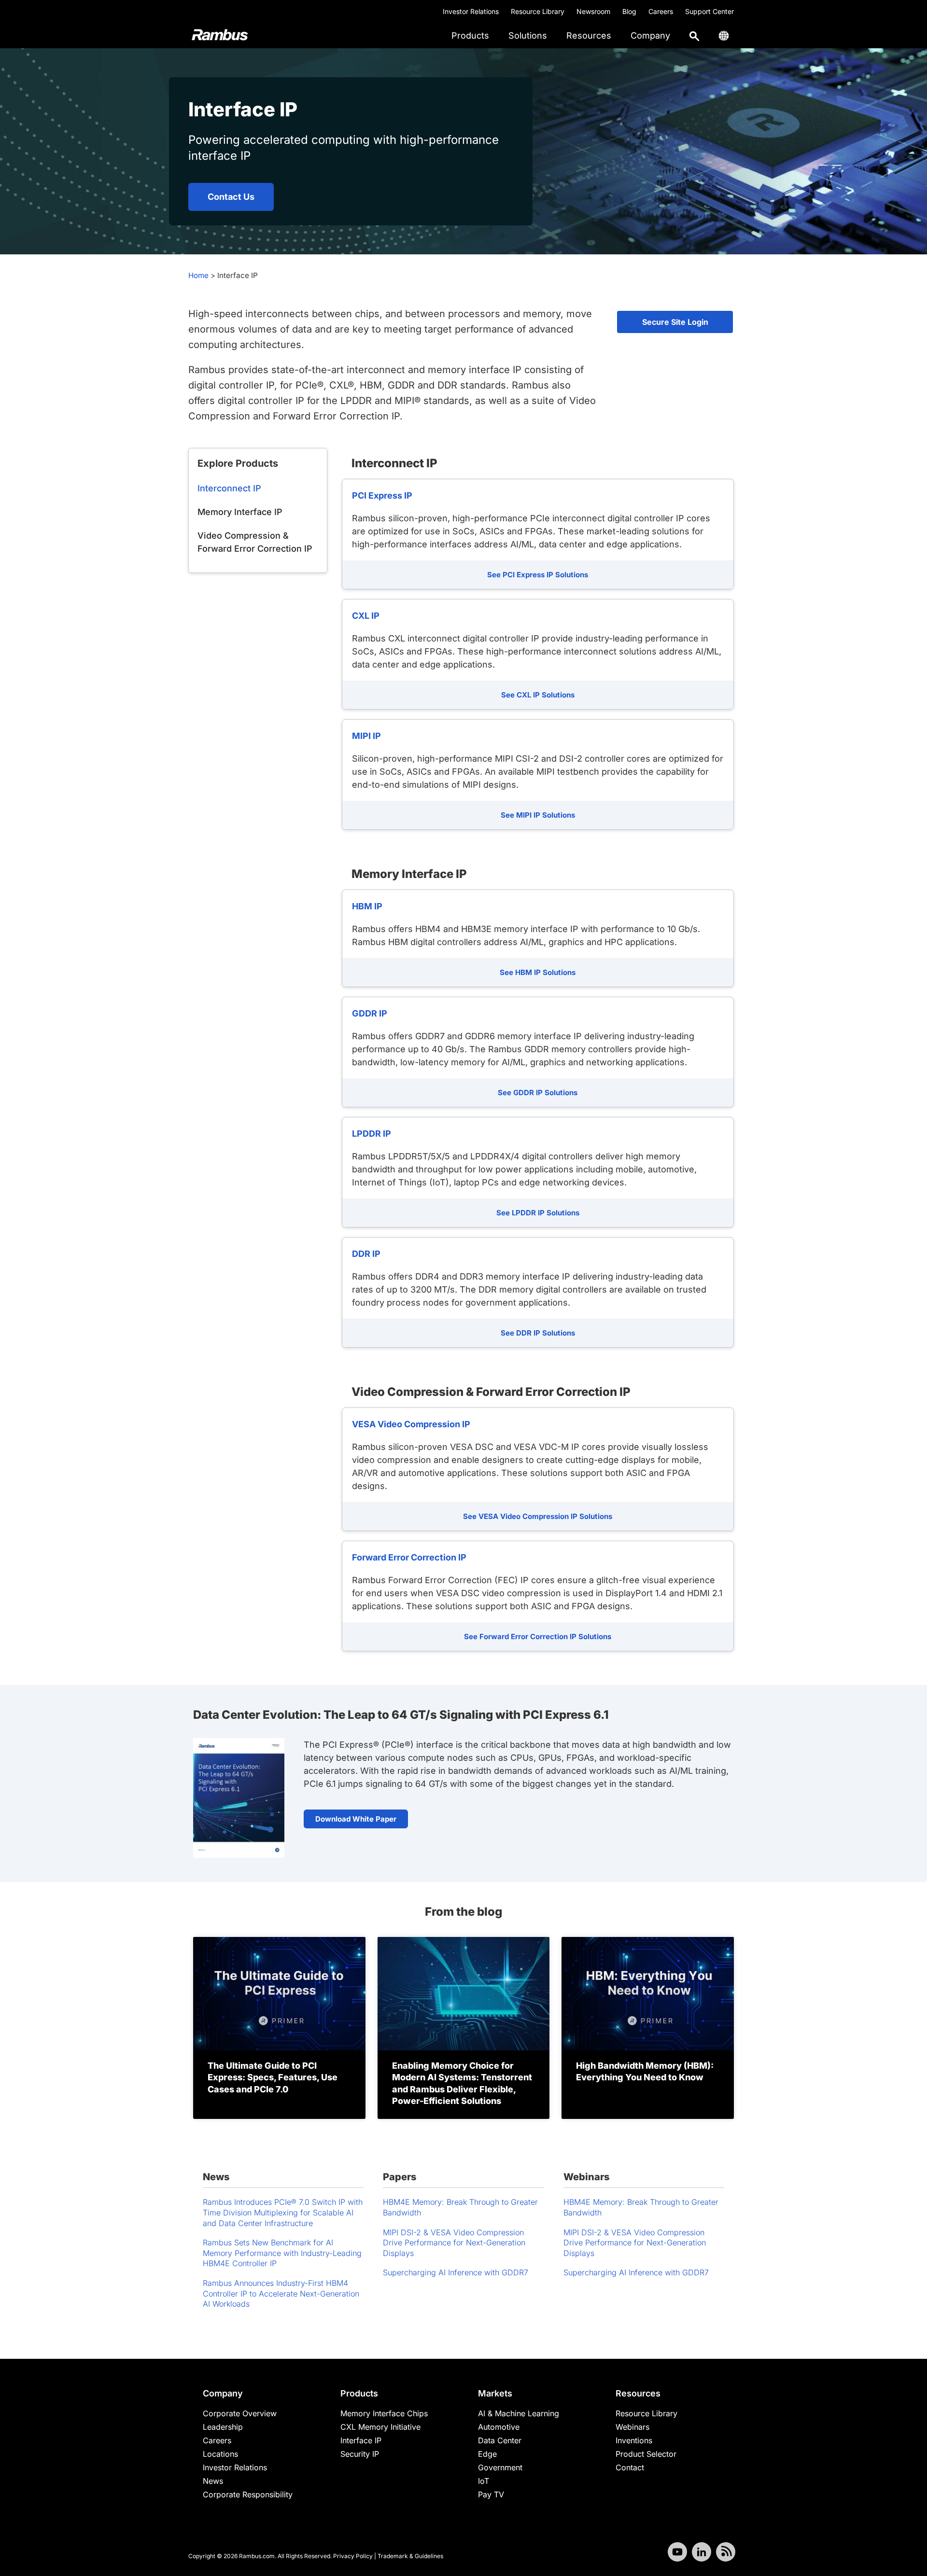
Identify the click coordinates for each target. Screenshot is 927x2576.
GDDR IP (370, 1013)
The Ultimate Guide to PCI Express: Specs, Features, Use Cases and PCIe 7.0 (273, 2077)
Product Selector (646, 2454)
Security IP (360, 2454)
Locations (220, 2454)
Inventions (634, 2440)
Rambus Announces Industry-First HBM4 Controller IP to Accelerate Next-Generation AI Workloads (281, 2293)
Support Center (709, 11)
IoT (484, 2481)
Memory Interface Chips (384, 2413)
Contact (630, 2467)
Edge (487, 2454)
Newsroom (593, 11)
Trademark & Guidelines (410, 2556)
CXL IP (366, 616)
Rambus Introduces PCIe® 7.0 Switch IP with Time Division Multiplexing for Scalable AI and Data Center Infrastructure (283, 2212)
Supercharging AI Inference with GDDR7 (456, 2272)
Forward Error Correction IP (409, 1557)
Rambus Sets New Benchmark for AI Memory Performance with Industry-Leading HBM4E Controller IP (282, 2253)
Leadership (223, 2427)
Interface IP (361, 2440)
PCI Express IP (382, 495)
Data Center (500, 2440)
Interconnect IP (229, 488)
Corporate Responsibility (248, 2494)
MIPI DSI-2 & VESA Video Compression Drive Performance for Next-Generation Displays (454, 2243)
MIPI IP (366, 736)
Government (500, 2467)
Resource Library (538, 11)
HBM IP (367, 906)
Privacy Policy (353, 2556)
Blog (629, 11)
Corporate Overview (240, 2413)
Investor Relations (471, 11)
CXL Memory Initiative (380, 2427)
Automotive (499, 2427)
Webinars (632, 2427)
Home (198, 275)
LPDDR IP (372, 1134)
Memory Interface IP (240, 512)
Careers (661, 11)
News (213, 2481)
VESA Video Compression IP (411, 1424)
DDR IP (366, 1254)
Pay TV (491, 2494)
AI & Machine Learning (519, 2413)
